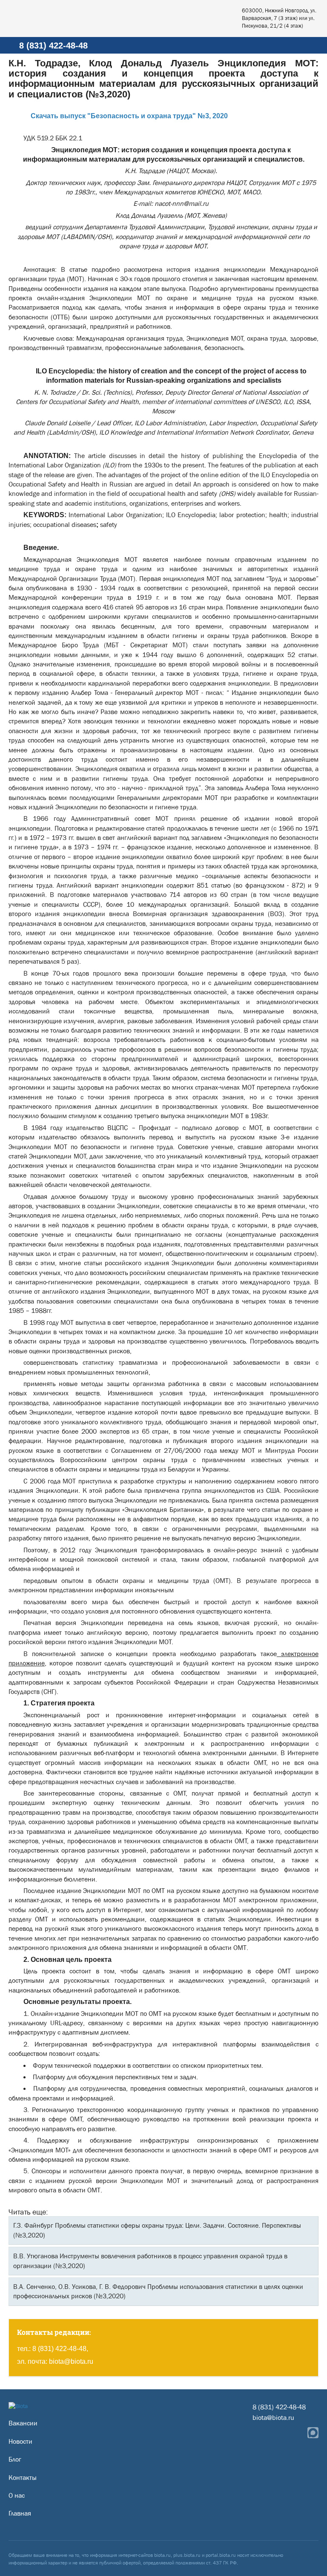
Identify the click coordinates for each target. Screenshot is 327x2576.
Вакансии (23, 2423)
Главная (20, 2513)
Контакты (23, 2478)
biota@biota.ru (71, 2361)
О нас (17, 2495)
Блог (15, 2459)
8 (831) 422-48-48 (53, 46)
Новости (20, 2441)
